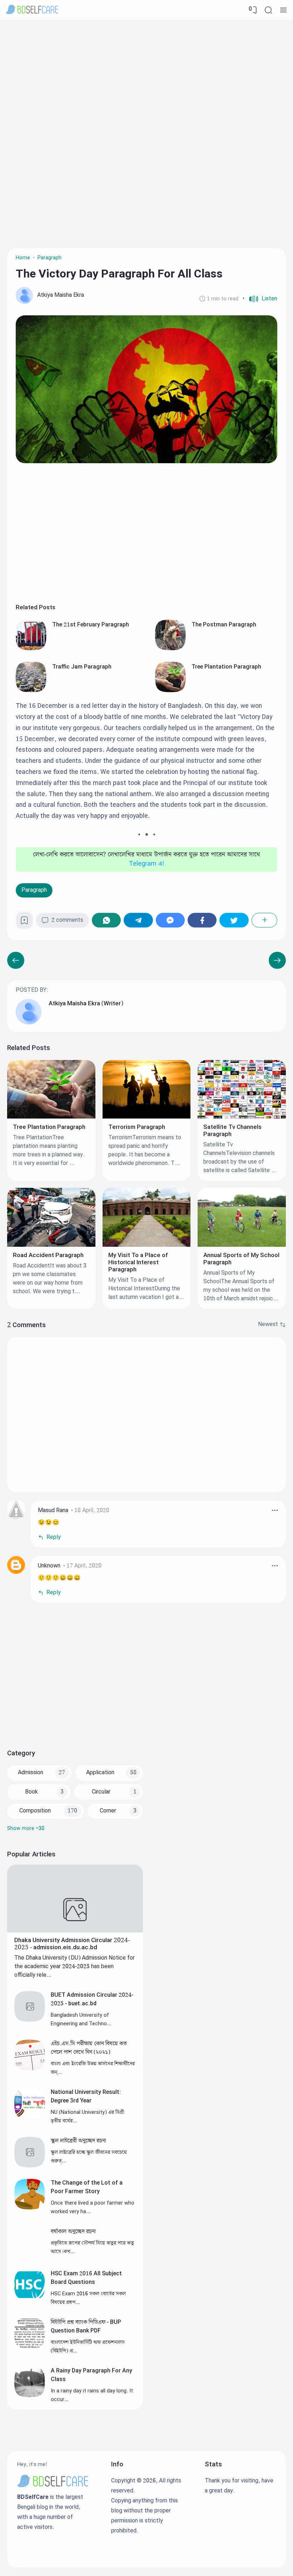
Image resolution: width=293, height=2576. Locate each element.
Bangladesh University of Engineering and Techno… (81, 2019)
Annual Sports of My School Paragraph (241, 1259)
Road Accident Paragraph (48, 1255)
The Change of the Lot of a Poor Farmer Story (87, 2187)
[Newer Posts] (277, 960)
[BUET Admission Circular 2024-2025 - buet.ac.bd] (30, 2020)
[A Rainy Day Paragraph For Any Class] (30, 2395)
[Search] (268, 10)
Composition (35, 1811)
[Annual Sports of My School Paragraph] (242, 1245)
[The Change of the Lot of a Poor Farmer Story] (30, 2208)
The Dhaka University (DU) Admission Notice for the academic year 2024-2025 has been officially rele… (75, 1967)
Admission (31, 1773)
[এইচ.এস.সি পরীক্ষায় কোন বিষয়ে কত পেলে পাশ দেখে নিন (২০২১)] (30, 2069)
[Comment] (272, 1325)
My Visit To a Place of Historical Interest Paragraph (138, 1262)
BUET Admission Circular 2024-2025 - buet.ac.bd (92, 1999)
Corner (108, 1811)
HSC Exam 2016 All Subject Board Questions (86, 2278)
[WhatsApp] (106, 920)
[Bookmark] (24, 923)
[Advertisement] (146, 77)
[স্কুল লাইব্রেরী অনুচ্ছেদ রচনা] (30, 2166)
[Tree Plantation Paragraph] (170, 691)
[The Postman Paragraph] (170, 649)
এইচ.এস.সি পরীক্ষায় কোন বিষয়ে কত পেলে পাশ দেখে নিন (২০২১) (89, 2048)
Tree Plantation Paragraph (226, 667)
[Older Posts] (16, 960)
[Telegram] (138, 920)
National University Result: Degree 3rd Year (86, 2097)
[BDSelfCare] (32, 10)
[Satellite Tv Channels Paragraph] (242, 1117)
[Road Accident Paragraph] (51, 1245)
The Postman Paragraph (224, 625)
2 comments (67, 920)
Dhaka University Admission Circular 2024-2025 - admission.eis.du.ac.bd (72, 1944)
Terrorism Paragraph (137, 1127)
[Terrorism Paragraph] (147, 1117)
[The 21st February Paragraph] (31, 649)
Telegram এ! (147, 864)
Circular (101, 1792)
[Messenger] (170, 920)
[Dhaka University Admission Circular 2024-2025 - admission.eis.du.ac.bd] (75, 1931)
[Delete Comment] (275, 1510)
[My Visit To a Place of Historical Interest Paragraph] (147, 1245)
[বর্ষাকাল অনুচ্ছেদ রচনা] (30, 2257)
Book (31, 1792)
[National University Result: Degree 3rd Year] (30, 2117)
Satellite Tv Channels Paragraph (232, 1131)
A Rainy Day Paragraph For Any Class (91, 2375)
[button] (260, 299)
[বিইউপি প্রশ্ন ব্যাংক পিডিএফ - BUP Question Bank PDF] (30, 2347)
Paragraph (34, 890)
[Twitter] (234, 920)
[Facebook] (202, 920)
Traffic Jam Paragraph (82, 667)
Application (100, 1773)
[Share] (264, 920)
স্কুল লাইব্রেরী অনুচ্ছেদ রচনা (78, 2141)
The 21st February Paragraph (91, 625)
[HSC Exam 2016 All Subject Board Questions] (30, 2298)
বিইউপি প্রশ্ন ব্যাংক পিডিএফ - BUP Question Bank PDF (86, 2327)
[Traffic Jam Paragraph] (31, 691)
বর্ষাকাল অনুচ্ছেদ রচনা (73, 2232)
